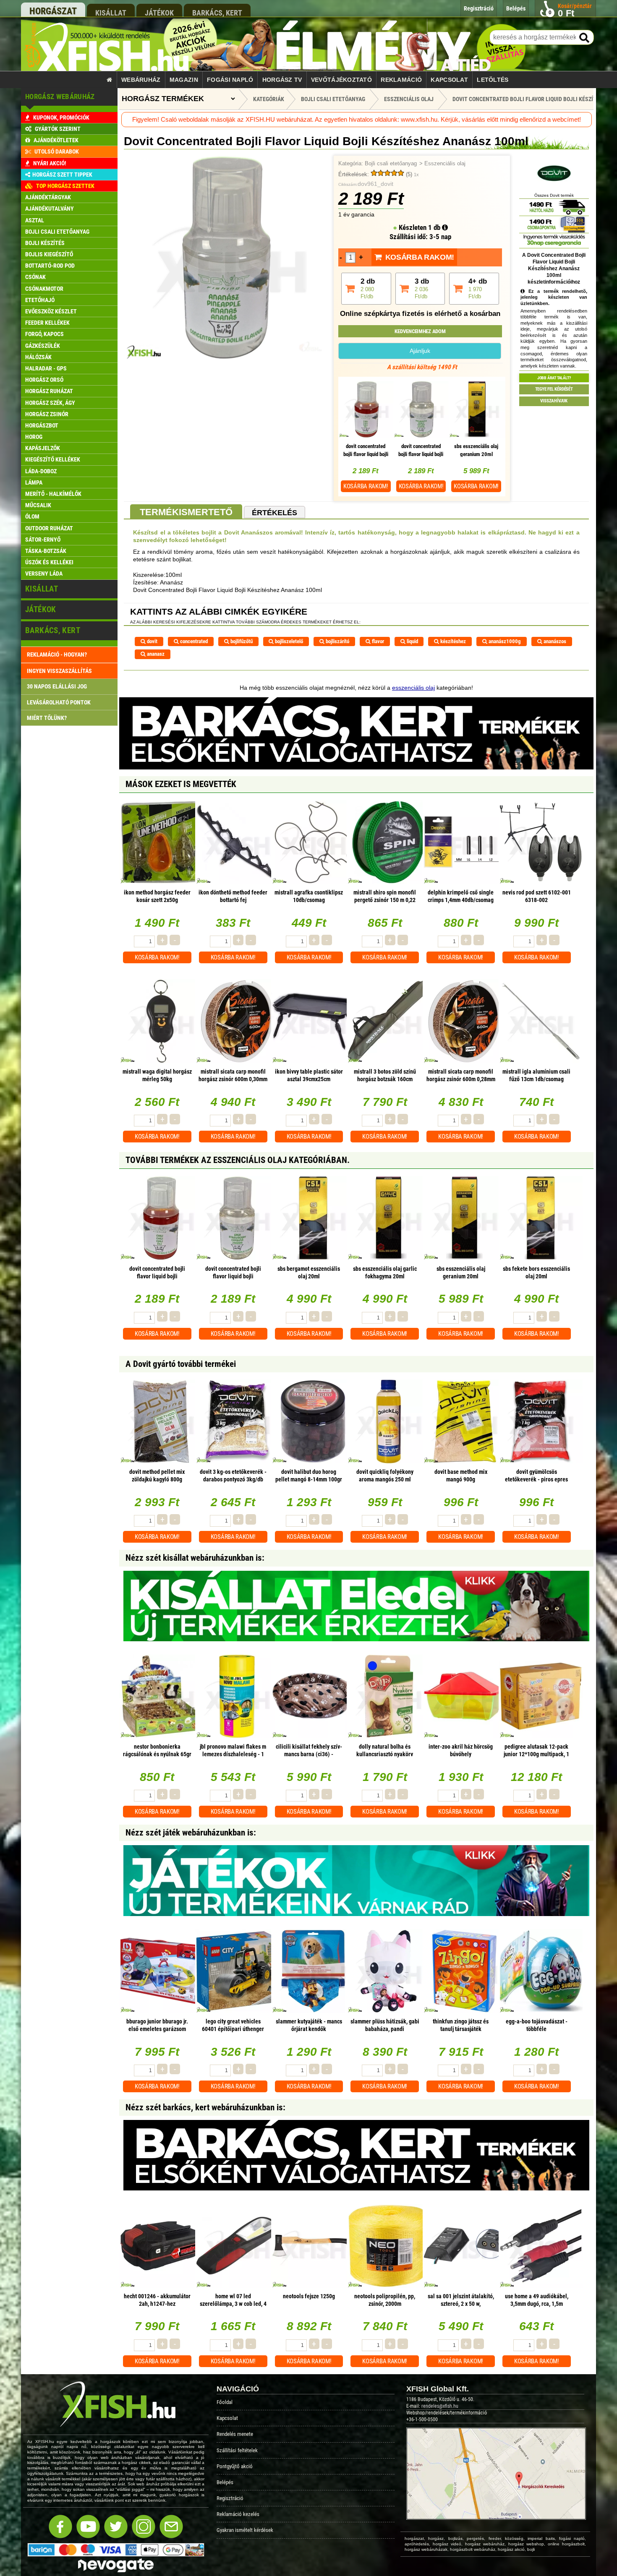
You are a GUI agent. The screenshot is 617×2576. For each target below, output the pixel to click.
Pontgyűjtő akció (235, 2466)
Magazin (184, 80)
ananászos (554, 641)
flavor (377, 641)
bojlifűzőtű (241, 641)
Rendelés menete (235, 2434)
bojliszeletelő (288, 641)
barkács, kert (217, 13)
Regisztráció (230, 2498)
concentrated (193, 641)
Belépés (225, 2482)
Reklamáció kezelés (238, 2514)
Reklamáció (401, 80)
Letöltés (493, 80)
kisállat (111, 13)
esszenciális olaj (413, 688)
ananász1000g (504, 641)
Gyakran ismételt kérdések (245, 2530)
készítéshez (452, 641)
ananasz (155, 654)
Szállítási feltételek (237, 2450)
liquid (412, 641)
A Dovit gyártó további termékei (181, 1364)
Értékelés (275, 513)
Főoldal (225, 2402)
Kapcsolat (449, 80)
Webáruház (141, 80)
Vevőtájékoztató (341, 80)
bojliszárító (337, 641)
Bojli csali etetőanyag (391, 164)
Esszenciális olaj (445, 164)
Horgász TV (282, 80)
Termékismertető (186, 512)
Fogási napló (230, 80)
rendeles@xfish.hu (440, 2406)
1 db (435, 227)
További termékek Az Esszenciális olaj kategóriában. (238, 1160)
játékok (159, 13)
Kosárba (366, 486)
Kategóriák (269, 99)
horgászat (53, 11)
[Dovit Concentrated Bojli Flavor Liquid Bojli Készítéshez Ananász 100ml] (226, 357)
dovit (152, 641)
